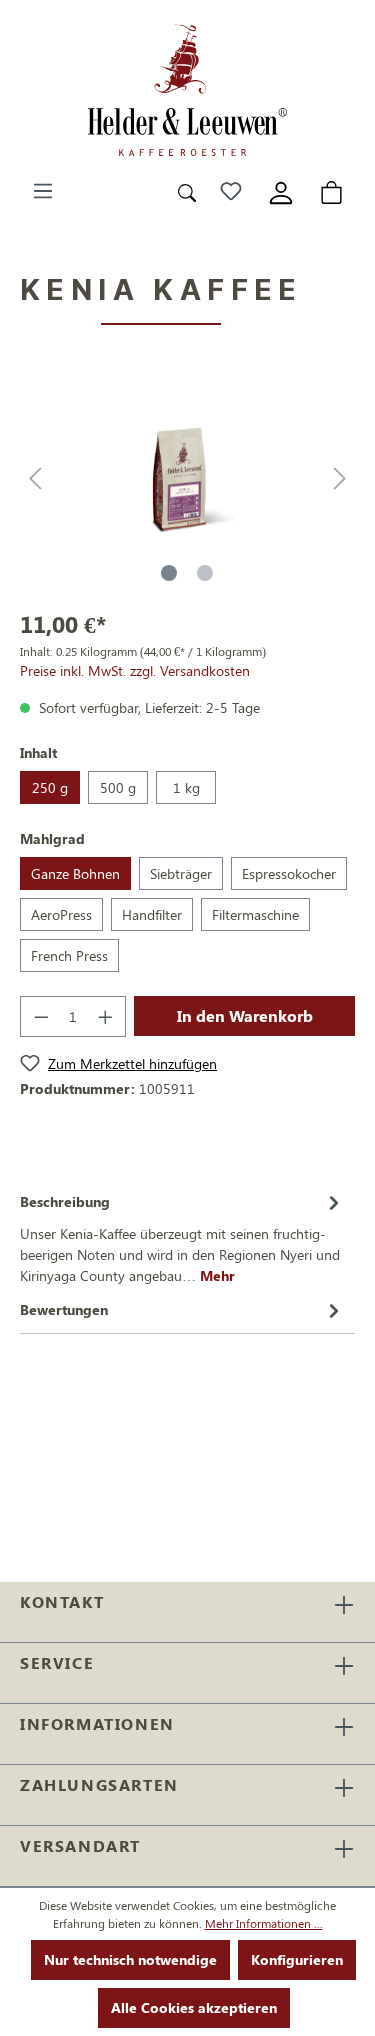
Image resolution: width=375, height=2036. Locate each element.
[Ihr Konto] (281, 191)
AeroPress (61, 914)
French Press (69, 955)
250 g (50, 787)
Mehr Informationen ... (264, 1923)
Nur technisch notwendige (130, 1959)
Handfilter (152, 914)
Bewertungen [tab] (64, 1309)
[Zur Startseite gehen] (187, 90)
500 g (118, 787)
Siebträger (181, 873)
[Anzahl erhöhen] (106, 1016)
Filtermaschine (255, 914)
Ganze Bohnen (75, 873)
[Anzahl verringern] (41, 1016)
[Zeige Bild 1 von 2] (169, 573)
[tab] (182, 1237)
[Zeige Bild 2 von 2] (205, 573)
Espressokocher (289, 873)
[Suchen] (187, 191)
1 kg (186, 787)
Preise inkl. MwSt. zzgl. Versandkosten (135, 670)
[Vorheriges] (35, 478)
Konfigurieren (297, 1959)
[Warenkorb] (331, 191)
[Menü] (43, 191)
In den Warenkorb (245, 1015)
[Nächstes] (340, 478)
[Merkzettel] (231, 191)
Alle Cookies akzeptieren (194, 2007)
